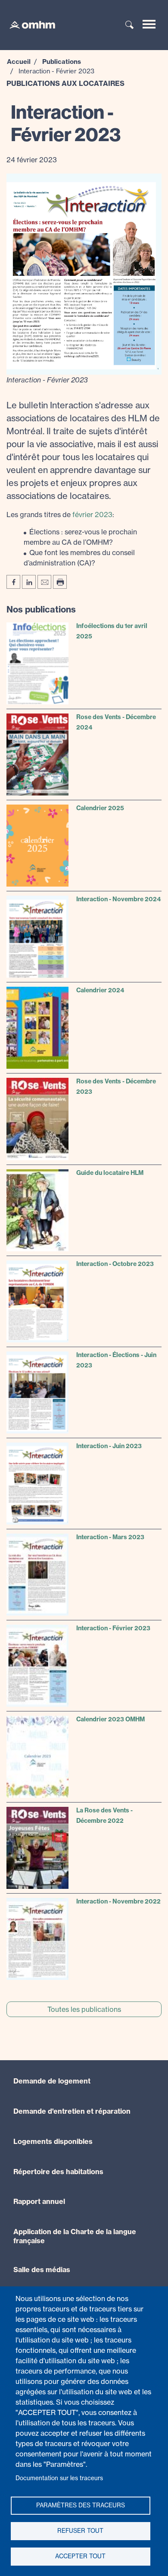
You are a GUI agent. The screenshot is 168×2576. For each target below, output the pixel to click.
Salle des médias (42, 2270)
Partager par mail (44, 582)
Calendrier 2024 (100, 990)
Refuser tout (80, 2531)
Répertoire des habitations (58, 2172)
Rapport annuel (39, 2201)
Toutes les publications (84, 2009)
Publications (62, 62)
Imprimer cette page (60, 582)
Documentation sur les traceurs (59, 2478)
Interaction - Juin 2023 (109, 1446)
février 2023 (92, 515)
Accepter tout (80, 2556)
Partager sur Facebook (13, 582)
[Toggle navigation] (149, 24)
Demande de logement (52, 2081)
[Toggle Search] (130, 25)
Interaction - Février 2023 (113, 1628)
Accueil (19, 62)
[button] (84, 273)
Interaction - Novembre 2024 (118, 899)
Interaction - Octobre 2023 (115, 1264)
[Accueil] (28, 24)
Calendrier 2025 (100, 808)
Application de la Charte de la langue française (75, 2236)
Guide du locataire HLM (110, 1173)
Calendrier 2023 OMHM (110, 1719)
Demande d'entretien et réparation (72, 2111)
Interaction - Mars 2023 (110, 1537)
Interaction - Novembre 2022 (118, 1901)
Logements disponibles (53, 2141)
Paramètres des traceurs (81, 2505)
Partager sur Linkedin (29, 582)
